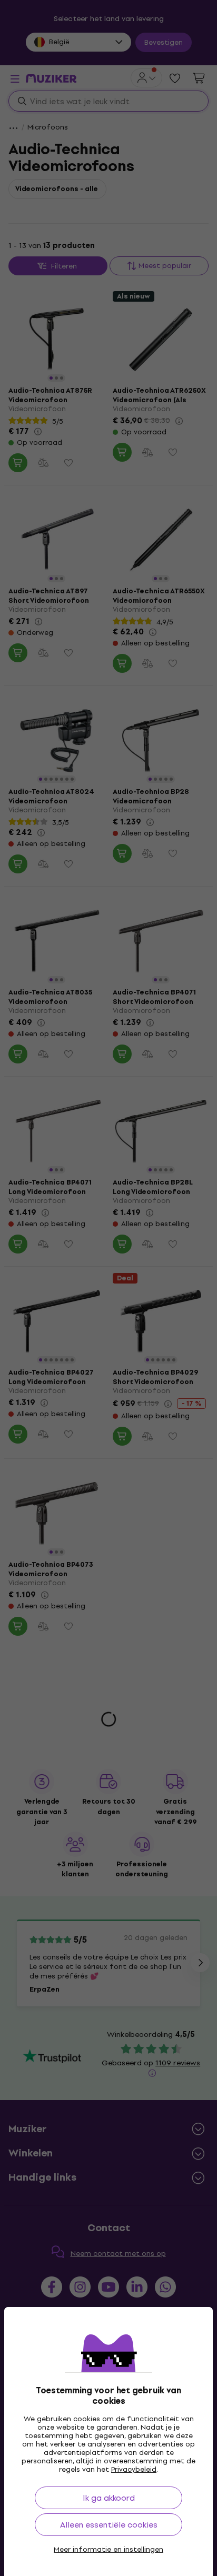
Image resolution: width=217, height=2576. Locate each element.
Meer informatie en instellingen (108, 2550)
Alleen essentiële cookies (109, 2525)
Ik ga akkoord (109, 2498)
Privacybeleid (134, 2469)
